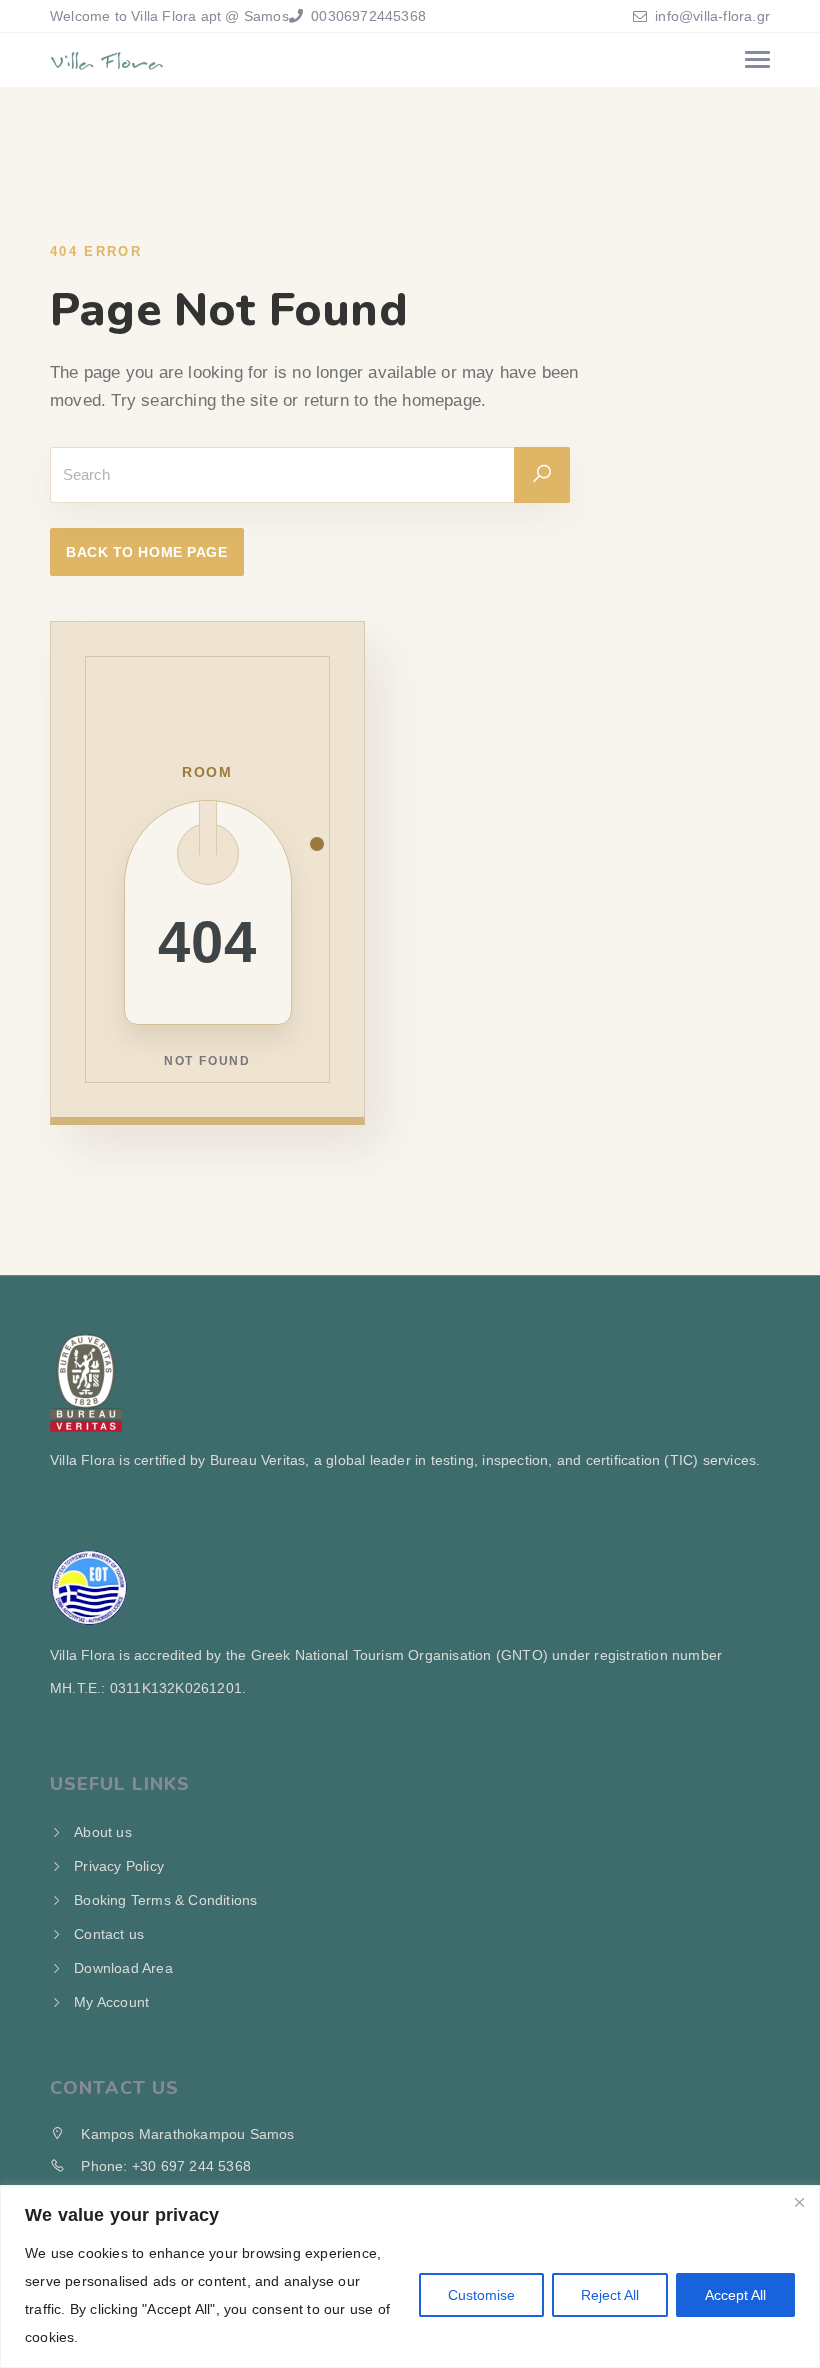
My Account (111, 2002)
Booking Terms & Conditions (165, 1900)
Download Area (123, 1968)
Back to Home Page (147, 552)
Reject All (610, 2295)
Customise (481, 2295)
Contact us (109, 1934)
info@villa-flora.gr (712, 16)
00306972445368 (366, 16)
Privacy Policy (119, 1866)
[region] (410, 2276)
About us (103, 1832)
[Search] (542, 475)
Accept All (735, 2295)
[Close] (799, 2202)
